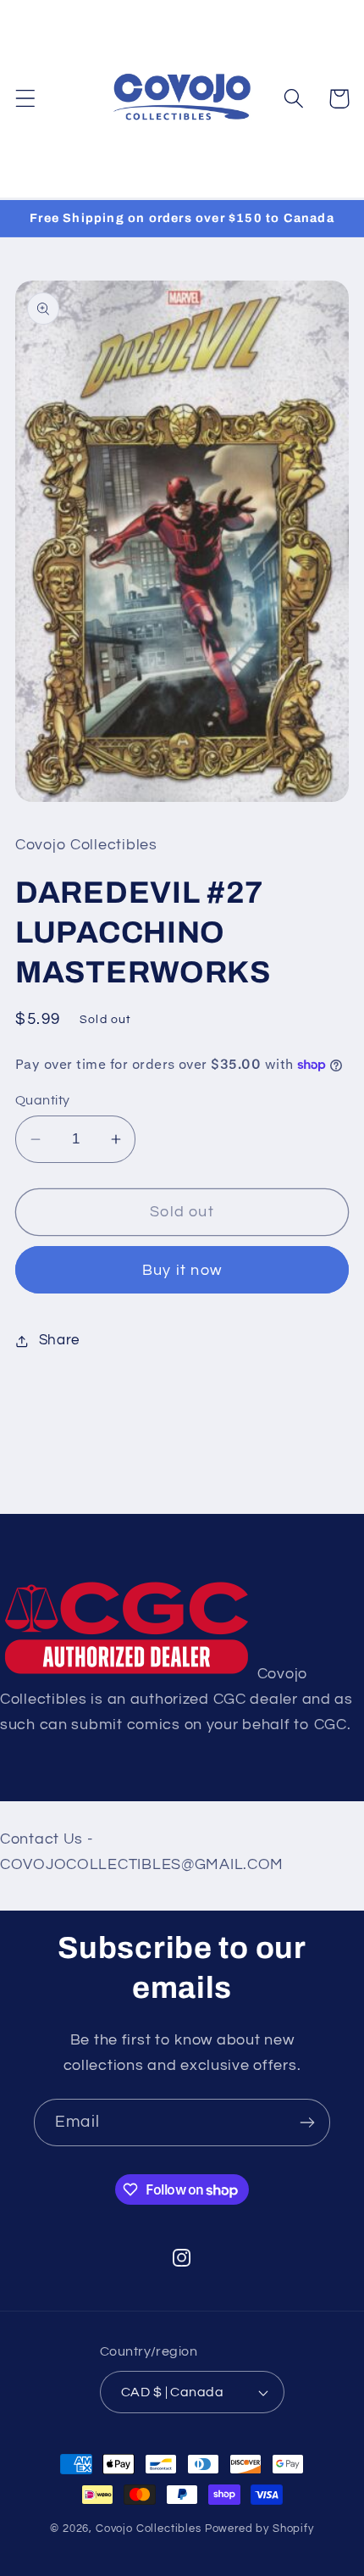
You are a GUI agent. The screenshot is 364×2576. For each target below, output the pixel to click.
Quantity (43, 1100)
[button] (26, 99)
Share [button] (59, 1340)
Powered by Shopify (259, 2529)
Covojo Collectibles (149, 2529)
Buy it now (182, 1270)
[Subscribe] (307, 2123)
